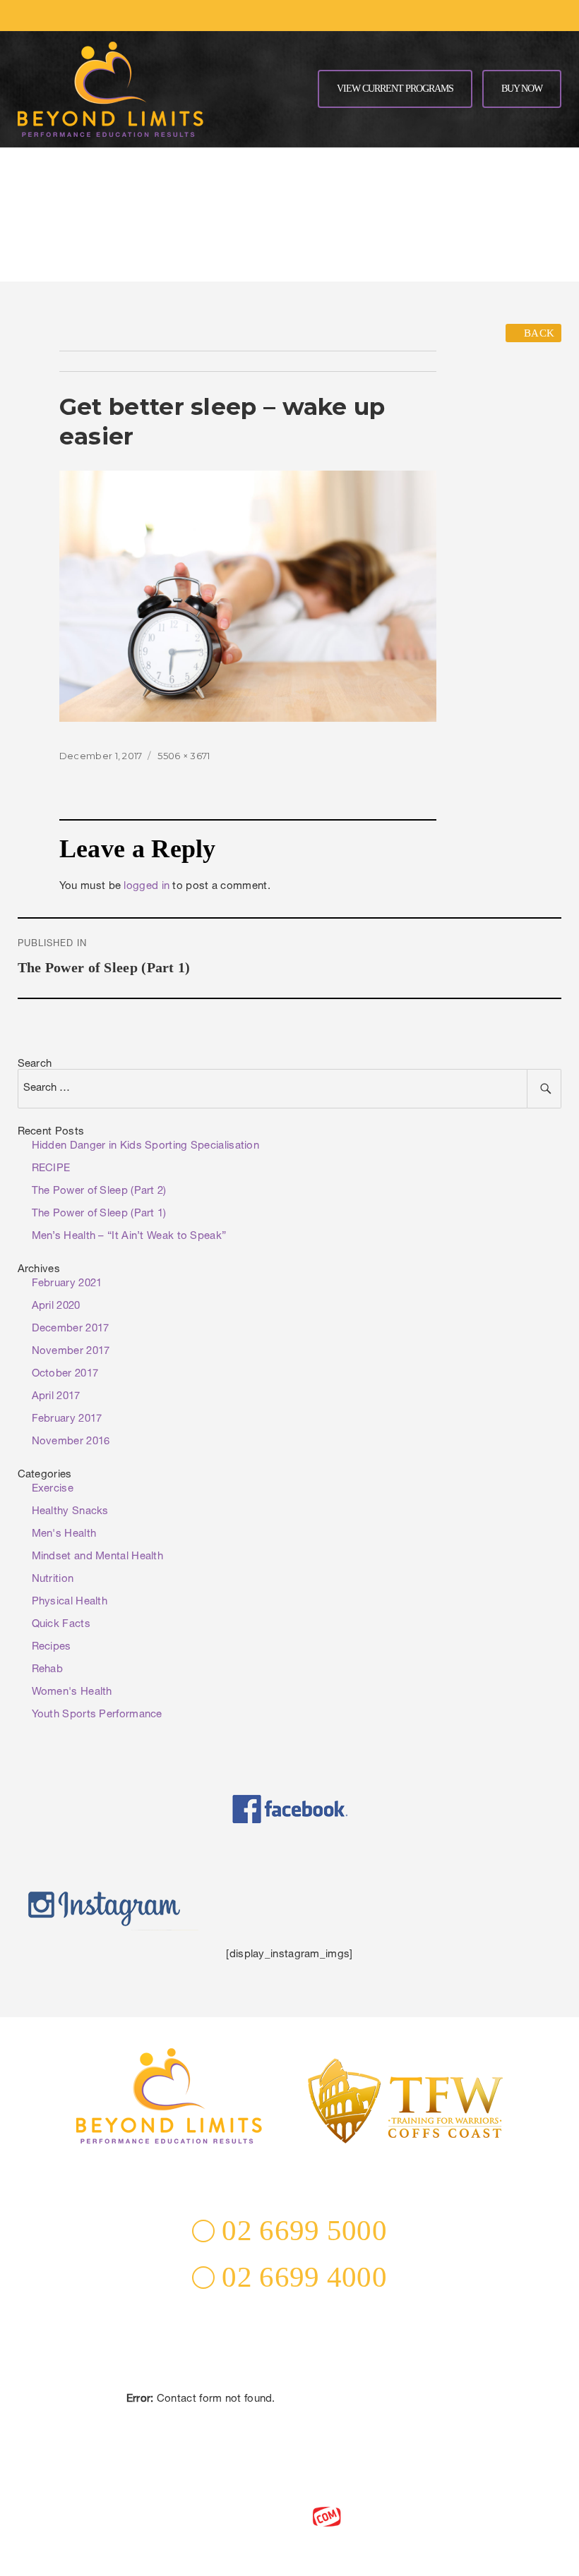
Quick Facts (61, 1625)
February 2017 (67, 1419)
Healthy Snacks (70, 1512)
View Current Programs (395, 89)
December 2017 (71, 1329)
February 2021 (67, 1284)
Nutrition (53, 1579)
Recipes (52, 1647)
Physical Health (70, 1602)
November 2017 (71, 1352)
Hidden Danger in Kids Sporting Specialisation (146, 1146)
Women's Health (72, 1692)
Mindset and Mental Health (98, 1557)
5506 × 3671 (184, 756)
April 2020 (56, 1306)
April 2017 (56, 1397)
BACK (538, 333)
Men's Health (64, 1534)
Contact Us (289, 2419)
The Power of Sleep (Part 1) (99, 1214)
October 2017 (65, 1374)
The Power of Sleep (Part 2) (99, 1191)
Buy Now (522, 89)
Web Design (263, 2516)
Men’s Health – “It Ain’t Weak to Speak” (129, 1236)
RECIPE (51, 1169)
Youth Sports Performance (97, 1715)
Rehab (48, 1670)
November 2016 (71, 1442)
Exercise (53, 1489)
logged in (147, 887)
